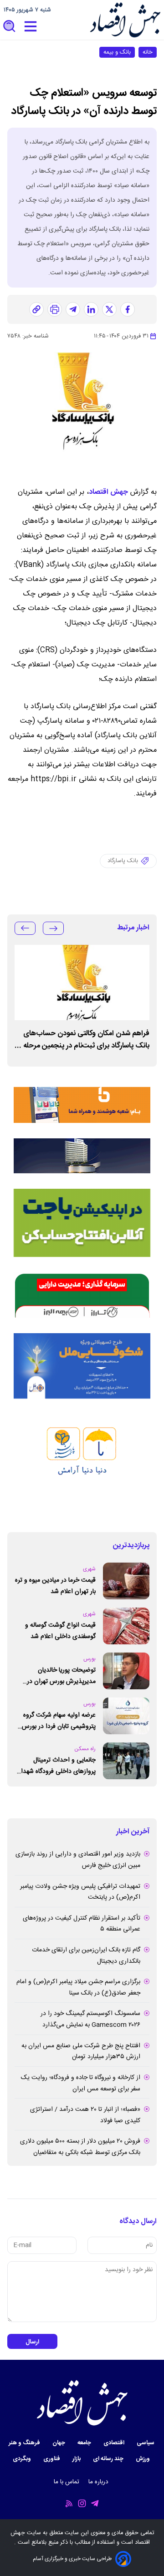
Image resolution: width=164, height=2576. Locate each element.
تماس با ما (67, 2482)
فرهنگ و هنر (25, 2443)
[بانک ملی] (82, 1100)
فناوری (52, 2459)
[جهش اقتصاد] (125, 20)
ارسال (32, 2342)
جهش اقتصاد (108, 492)
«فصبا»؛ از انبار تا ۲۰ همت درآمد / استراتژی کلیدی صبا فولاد (85, 2115)
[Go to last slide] (53, 928)
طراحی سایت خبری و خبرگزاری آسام (72, 2559)
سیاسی (146, 2443)
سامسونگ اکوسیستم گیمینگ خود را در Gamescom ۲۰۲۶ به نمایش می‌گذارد (90, 2019)
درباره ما (99, 2482)
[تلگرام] (73, 309)
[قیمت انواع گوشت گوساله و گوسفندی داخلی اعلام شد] (126, 1626)
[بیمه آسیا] (82, 1156)
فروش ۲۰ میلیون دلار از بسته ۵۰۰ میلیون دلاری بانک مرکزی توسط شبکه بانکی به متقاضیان (80, 2147)
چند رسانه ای (109, 2459)
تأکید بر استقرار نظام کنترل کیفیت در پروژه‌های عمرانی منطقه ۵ (82, 1924)
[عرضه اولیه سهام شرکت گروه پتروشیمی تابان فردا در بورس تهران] (126, 1716)
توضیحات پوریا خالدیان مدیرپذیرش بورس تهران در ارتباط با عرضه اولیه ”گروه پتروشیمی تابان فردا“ (61, 1676)
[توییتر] (109, 309)
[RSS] (69, 2504)
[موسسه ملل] (82, 1366)
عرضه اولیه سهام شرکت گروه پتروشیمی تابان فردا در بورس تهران (59, 1721)
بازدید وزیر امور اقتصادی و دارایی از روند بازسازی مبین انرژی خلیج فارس (78, 1860)
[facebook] (128, 309)
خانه (148, 52)
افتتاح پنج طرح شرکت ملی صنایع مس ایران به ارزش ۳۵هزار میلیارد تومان (81, 2052)
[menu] (31, 27)
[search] (10, 27)
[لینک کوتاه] (36, 309)
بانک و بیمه (117, 52)
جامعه (85, 2443)
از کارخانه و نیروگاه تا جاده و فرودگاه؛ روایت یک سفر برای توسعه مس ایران (81, 2083)
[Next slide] (25, 928)
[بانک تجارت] (82, 1223)
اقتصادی (115, 2443)
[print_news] (55, 309)
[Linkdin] (91, 309)
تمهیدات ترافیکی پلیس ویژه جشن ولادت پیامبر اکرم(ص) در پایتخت (80, 1892)
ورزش (143, 2459)
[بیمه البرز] (82, 1295)
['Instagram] (82, 2504)
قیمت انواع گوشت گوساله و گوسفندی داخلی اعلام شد (60, 1631)
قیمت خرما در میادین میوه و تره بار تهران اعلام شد (55, 1586)
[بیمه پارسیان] (82, 1465)
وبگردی (23, 2459)
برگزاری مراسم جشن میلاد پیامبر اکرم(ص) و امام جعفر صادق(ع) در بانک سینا (78, 1988)
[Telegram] (95, 2504)
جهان (59, 2443)
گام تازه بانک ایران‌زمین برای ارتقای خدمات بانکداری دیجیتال (86, 1956)
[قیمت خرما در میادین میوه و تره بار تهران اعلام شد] (126, 1581)
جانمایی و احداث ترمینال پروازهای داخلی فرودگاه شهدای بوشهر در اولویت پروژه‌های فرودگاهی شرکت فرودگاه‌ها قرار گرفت (56, 1766)
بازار (77, 2459)
